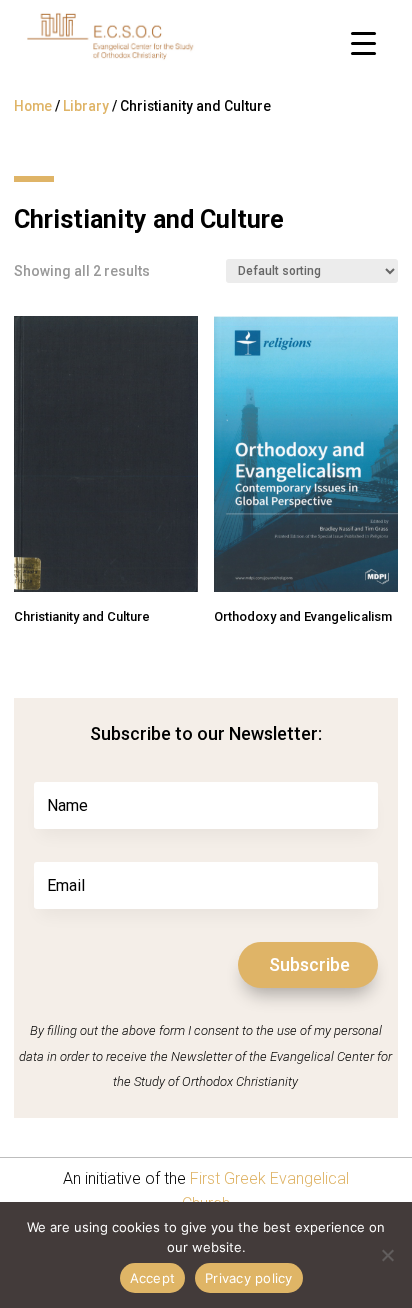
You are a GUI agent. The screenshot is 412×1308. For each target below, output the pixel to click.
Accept (153, 1278)
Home (33, 106)
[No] (387, 1255)
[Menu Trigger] (363, 42)
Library (86, 106)
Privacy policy (249, 1278)
